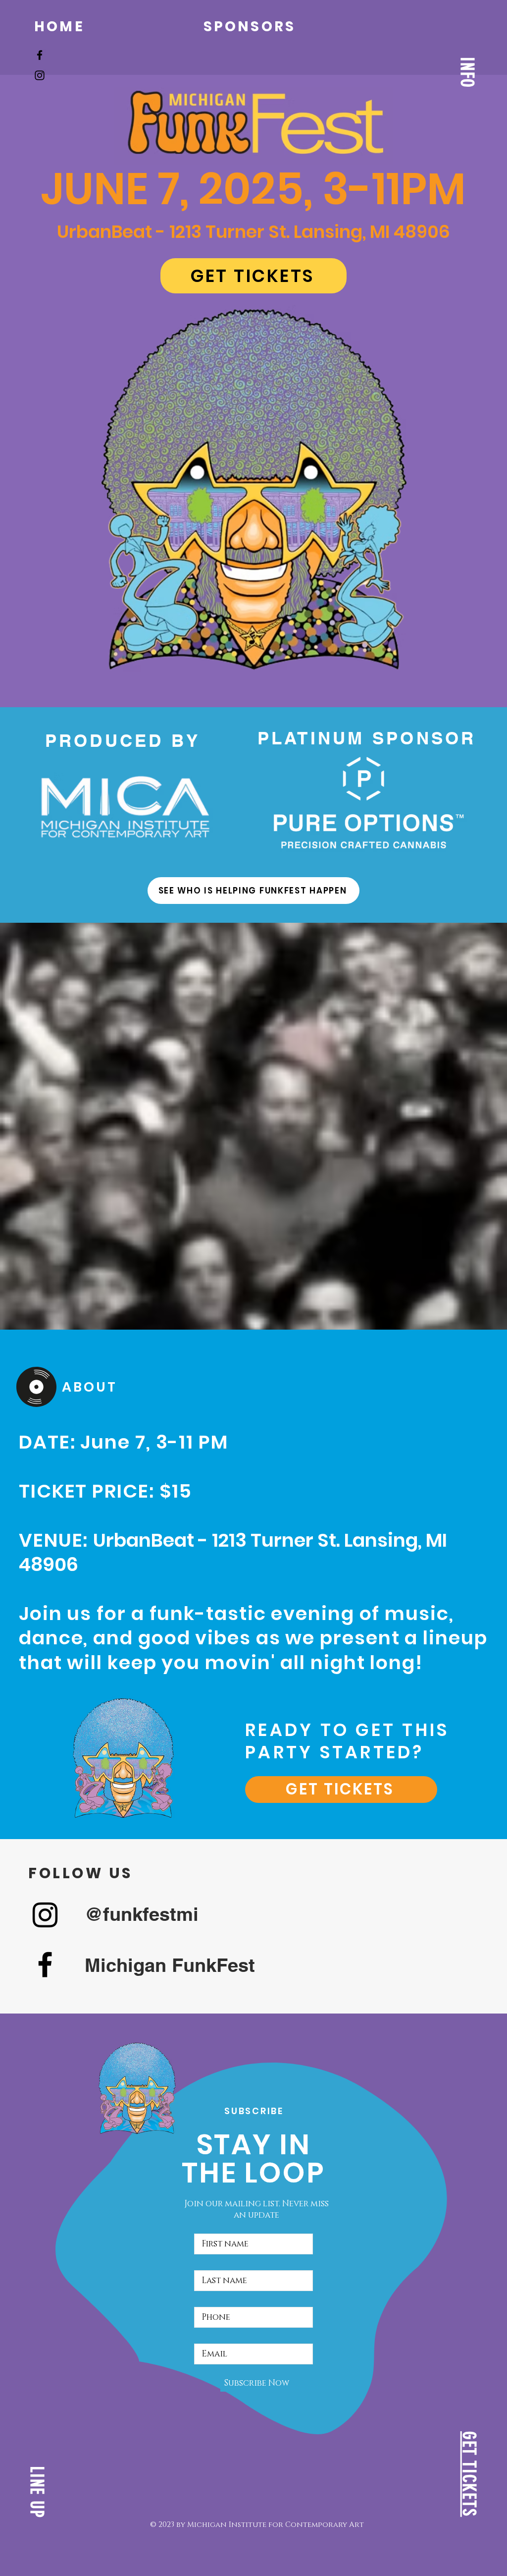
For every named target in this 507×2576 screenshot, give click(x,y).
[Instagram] (40, 75)
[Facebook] (40, 55)
